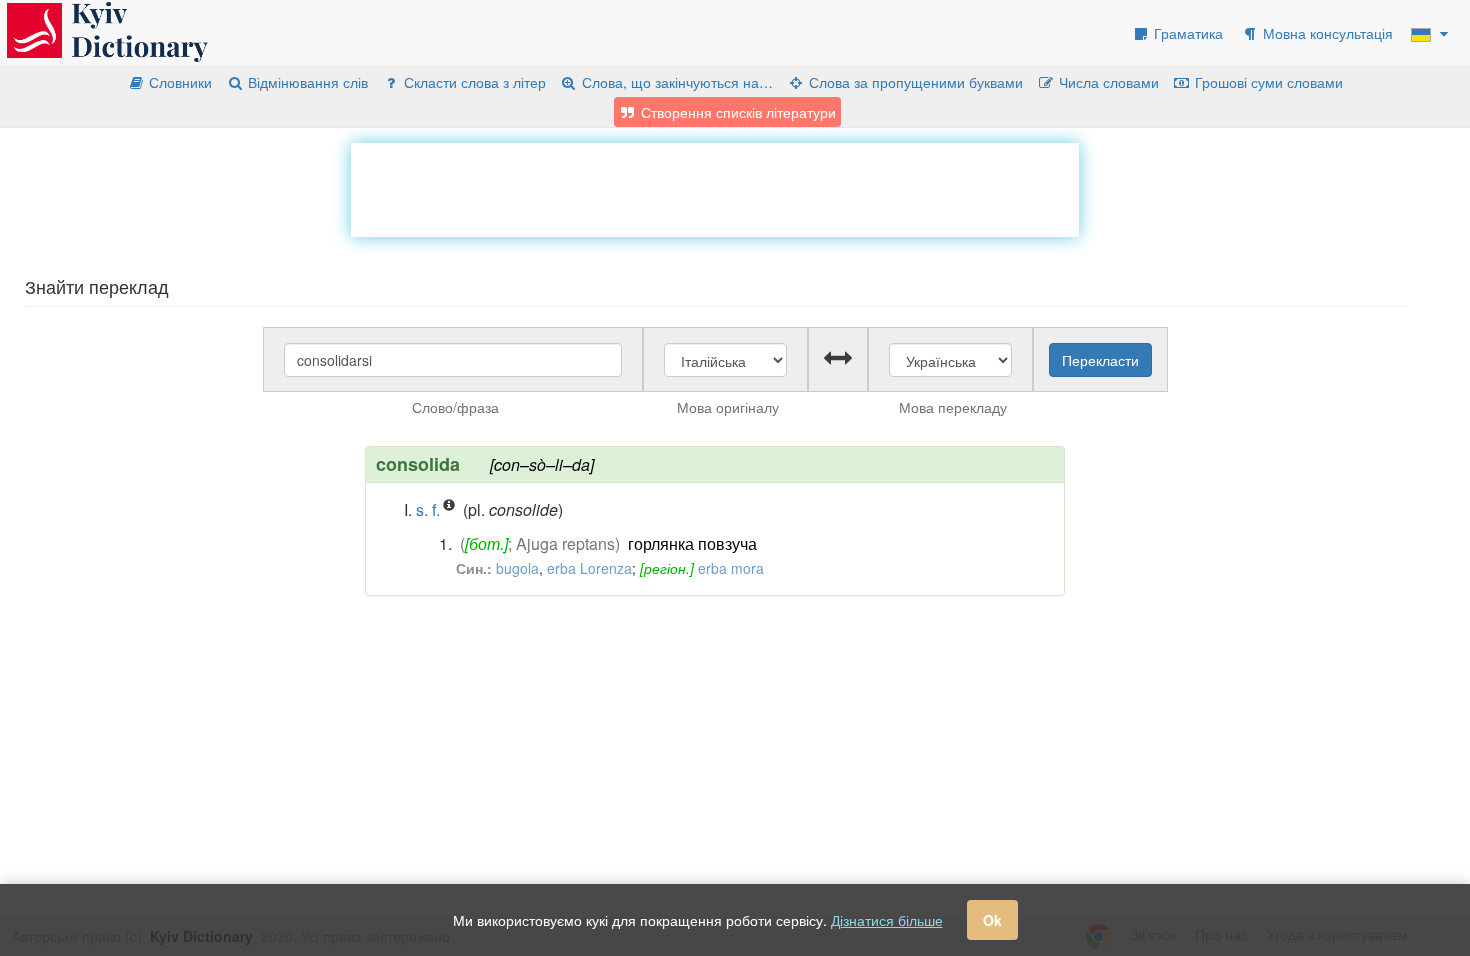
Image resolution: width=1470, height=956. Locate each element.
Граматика (1186, 33)
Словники (178, 82)
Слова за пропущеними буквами (914, 82)
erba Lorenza (589, 568)
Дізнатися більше (887, 920)
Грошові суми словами (1267, 82)
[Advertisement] (715, 188)
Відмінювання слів (306, 82)
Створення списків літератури (736, 112)
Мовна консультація (1326, 33)
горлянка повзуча (692, 543)
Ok (992, 920)
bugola (517, 568)
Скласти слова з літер (473, 82)
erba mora (731, 568)
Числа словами (1107, 82)
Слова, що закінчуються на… (675, 82)
